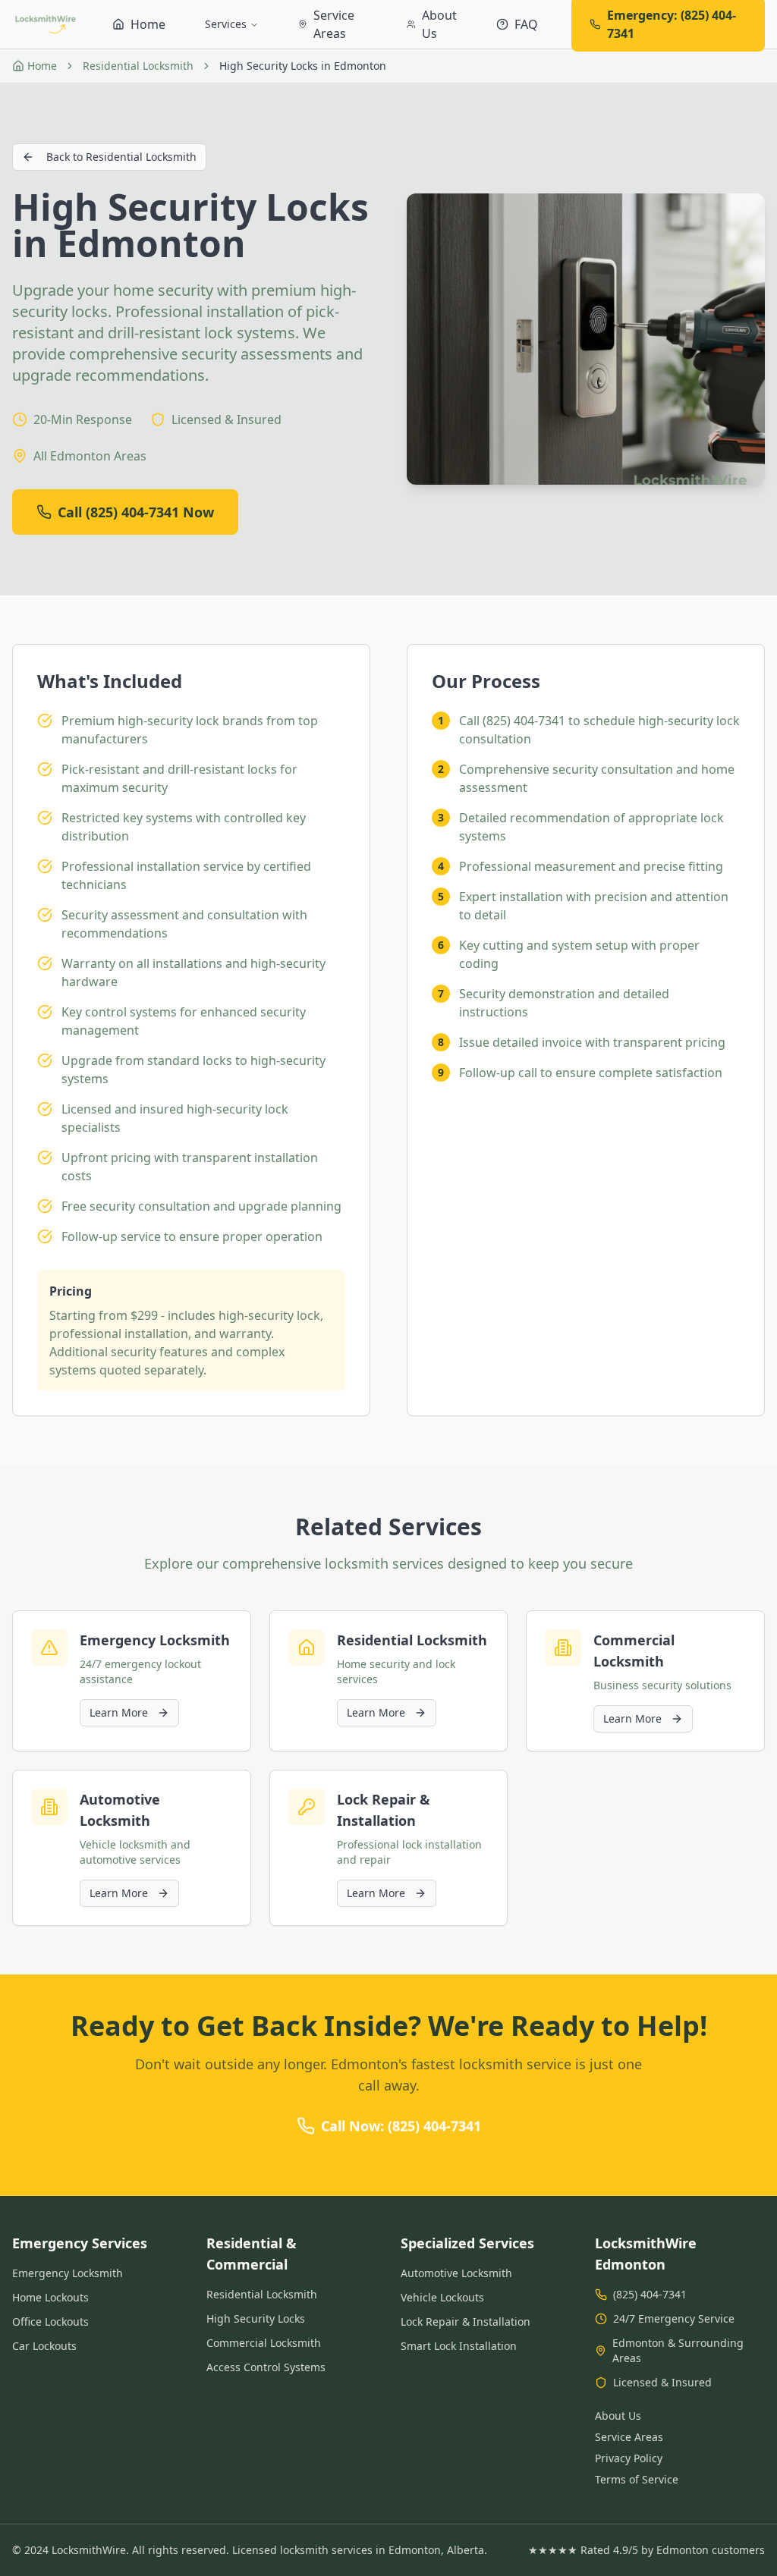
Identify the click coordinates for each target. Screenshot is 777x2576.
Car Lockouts (44, 2346)
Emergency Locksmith (68, 2273)
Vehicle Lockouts (442, 2297)
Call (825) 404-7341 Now (136, 512)
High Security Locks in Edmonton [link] (303, 66)
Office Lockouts (50, 2322)
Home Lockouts (50, 2297)
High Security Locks (256, 2318)
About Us (618, 2416)
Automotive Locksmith (456, 2273)
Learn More (119, 1712)
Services (226, 24)
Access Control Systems (266, 2367)
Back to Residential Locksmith (121, 157)
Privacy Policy (629, 2458)
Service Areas (629, 2437)
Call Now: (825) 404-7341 (401, 2126)
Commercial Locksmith (264, 2343)
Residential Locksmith (138, 66)
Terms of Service (637, 2479)
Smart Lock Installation (459, 2346)
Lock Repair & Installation (466, 2322)
